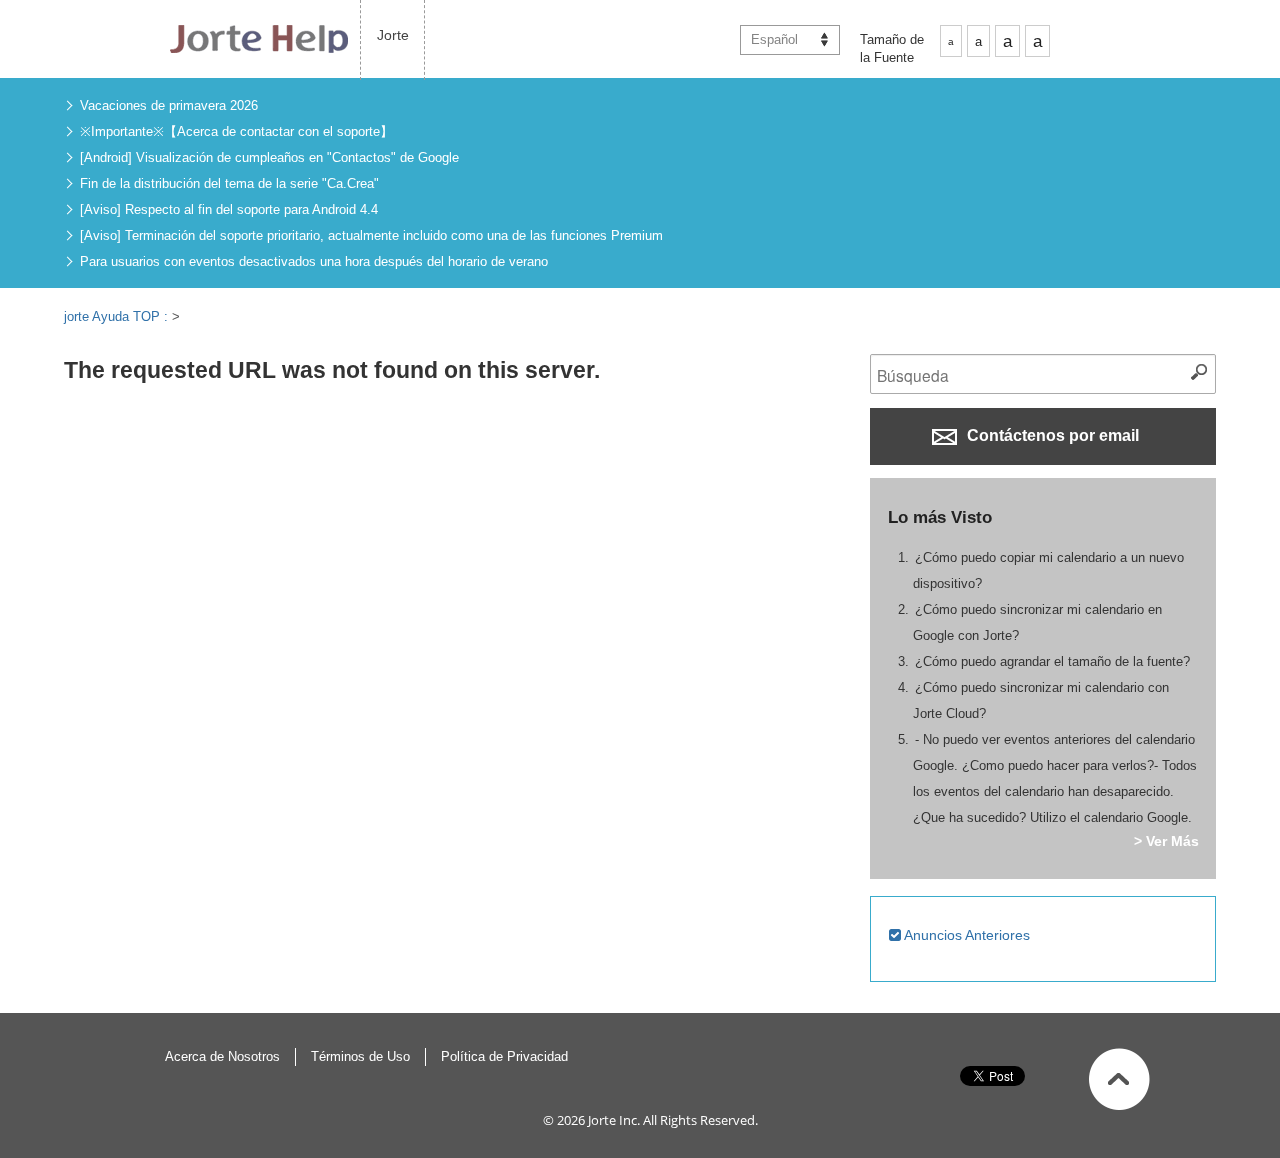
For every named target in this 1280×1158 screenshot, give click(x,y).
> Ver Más (1166, 841)
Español (774, 39)
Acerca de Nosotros (222, 1056)
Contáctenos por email (1051, 435)
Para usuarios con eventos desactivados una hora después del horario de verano (314, 261)
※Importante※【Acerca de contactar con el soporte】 (236, 131)
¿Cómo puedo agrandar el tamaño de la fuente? (1052, 661)
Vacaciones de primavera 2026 (169, 105)
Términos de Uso (360, 1056)
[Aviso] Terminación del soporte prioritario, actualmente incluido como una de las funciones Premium (371, 235)
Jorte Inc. (614, 1120)
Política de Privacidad (504, 1056)
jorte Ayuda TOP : (118, 316)
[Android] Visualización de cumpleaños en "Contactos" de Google (269, 157)
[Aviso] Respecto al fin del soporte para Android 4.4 (229, 209)
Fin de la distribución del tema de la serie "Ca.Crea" (229, 183)
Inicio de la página (1119, 1079)
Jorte (393, 35)
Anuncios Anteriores (965, 935)
